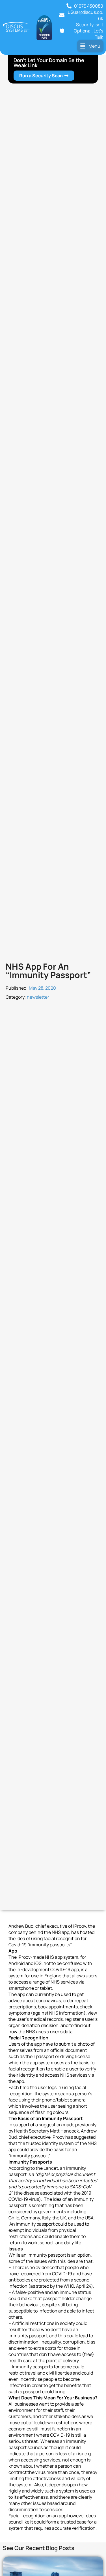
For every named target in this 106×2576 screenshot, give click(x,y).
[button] (90, 46)
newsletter (38, 997)
